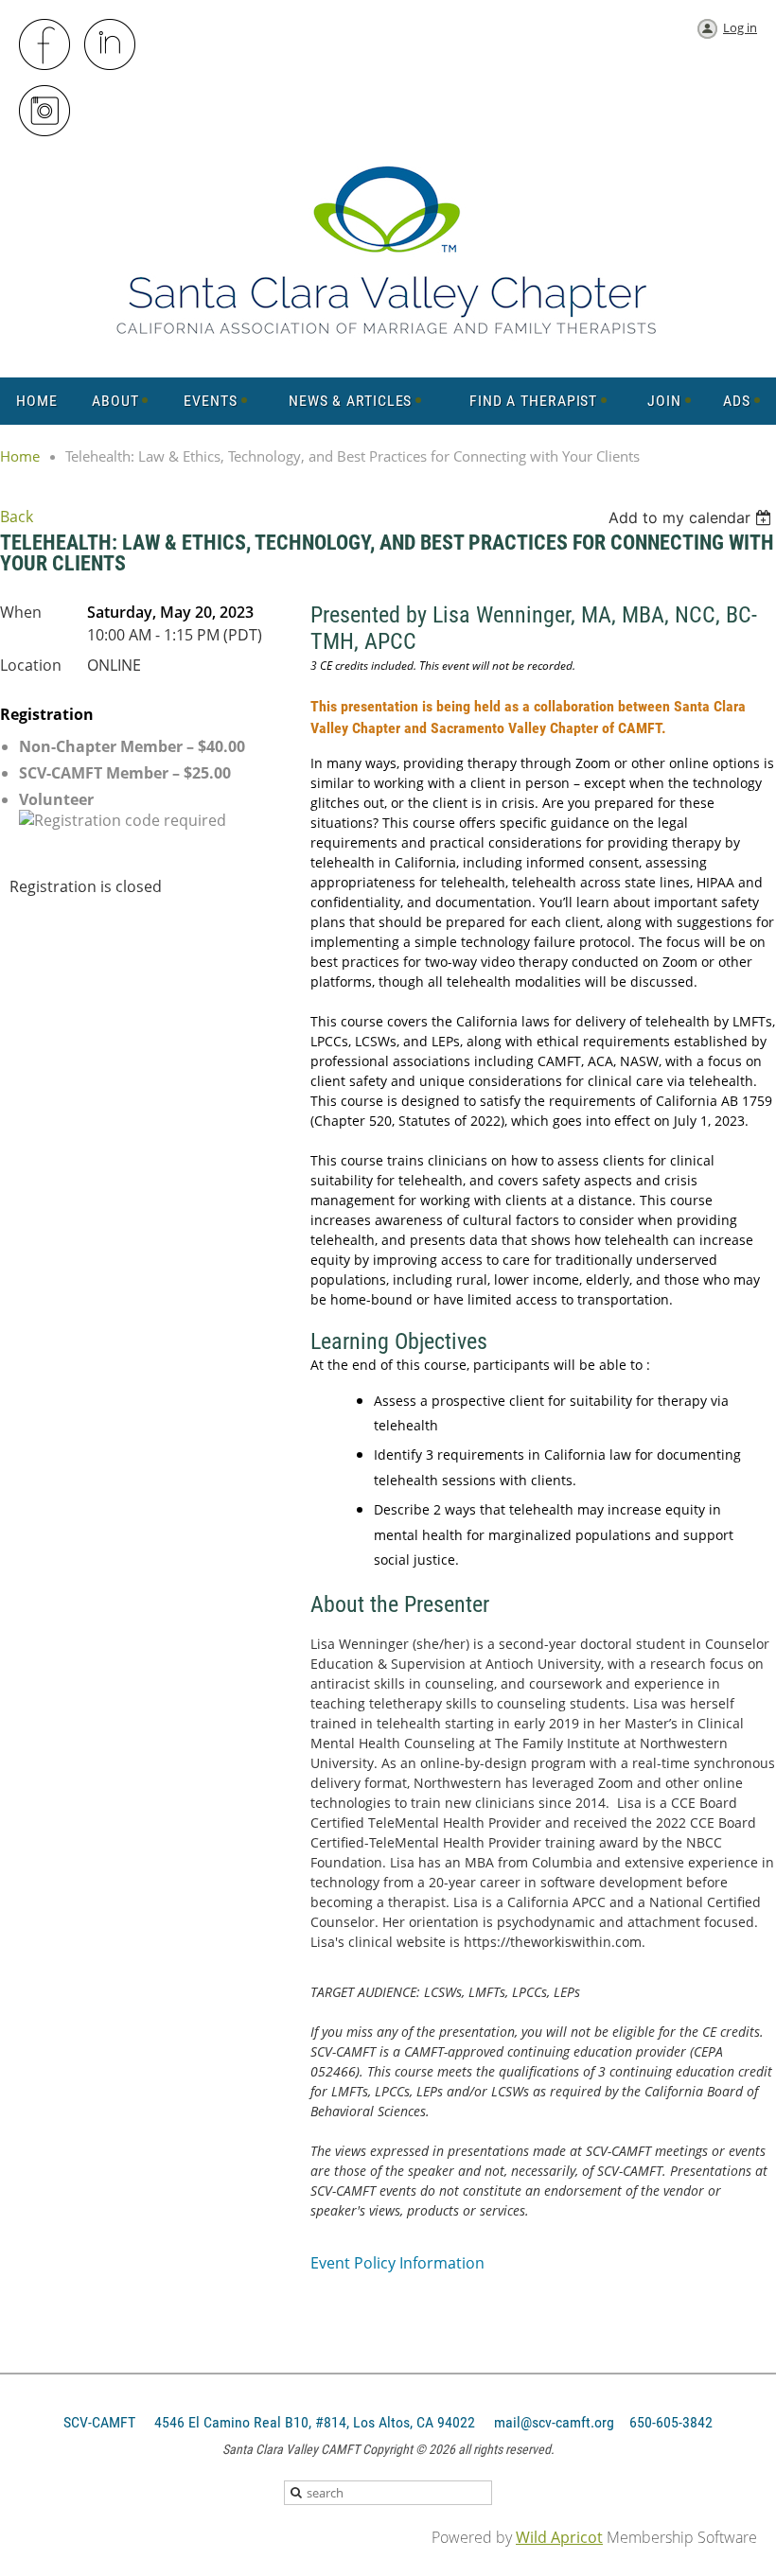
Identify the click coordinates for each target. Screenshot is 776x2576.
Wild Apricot (559, 2537)
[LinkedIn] (111, 45)
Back (17, 517)
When (21, 612)
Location (31, 665)
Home (20, 456)
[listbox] (692, 517)
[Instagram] (45, 112)
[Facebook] (45, 45)
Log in (740, 27)
